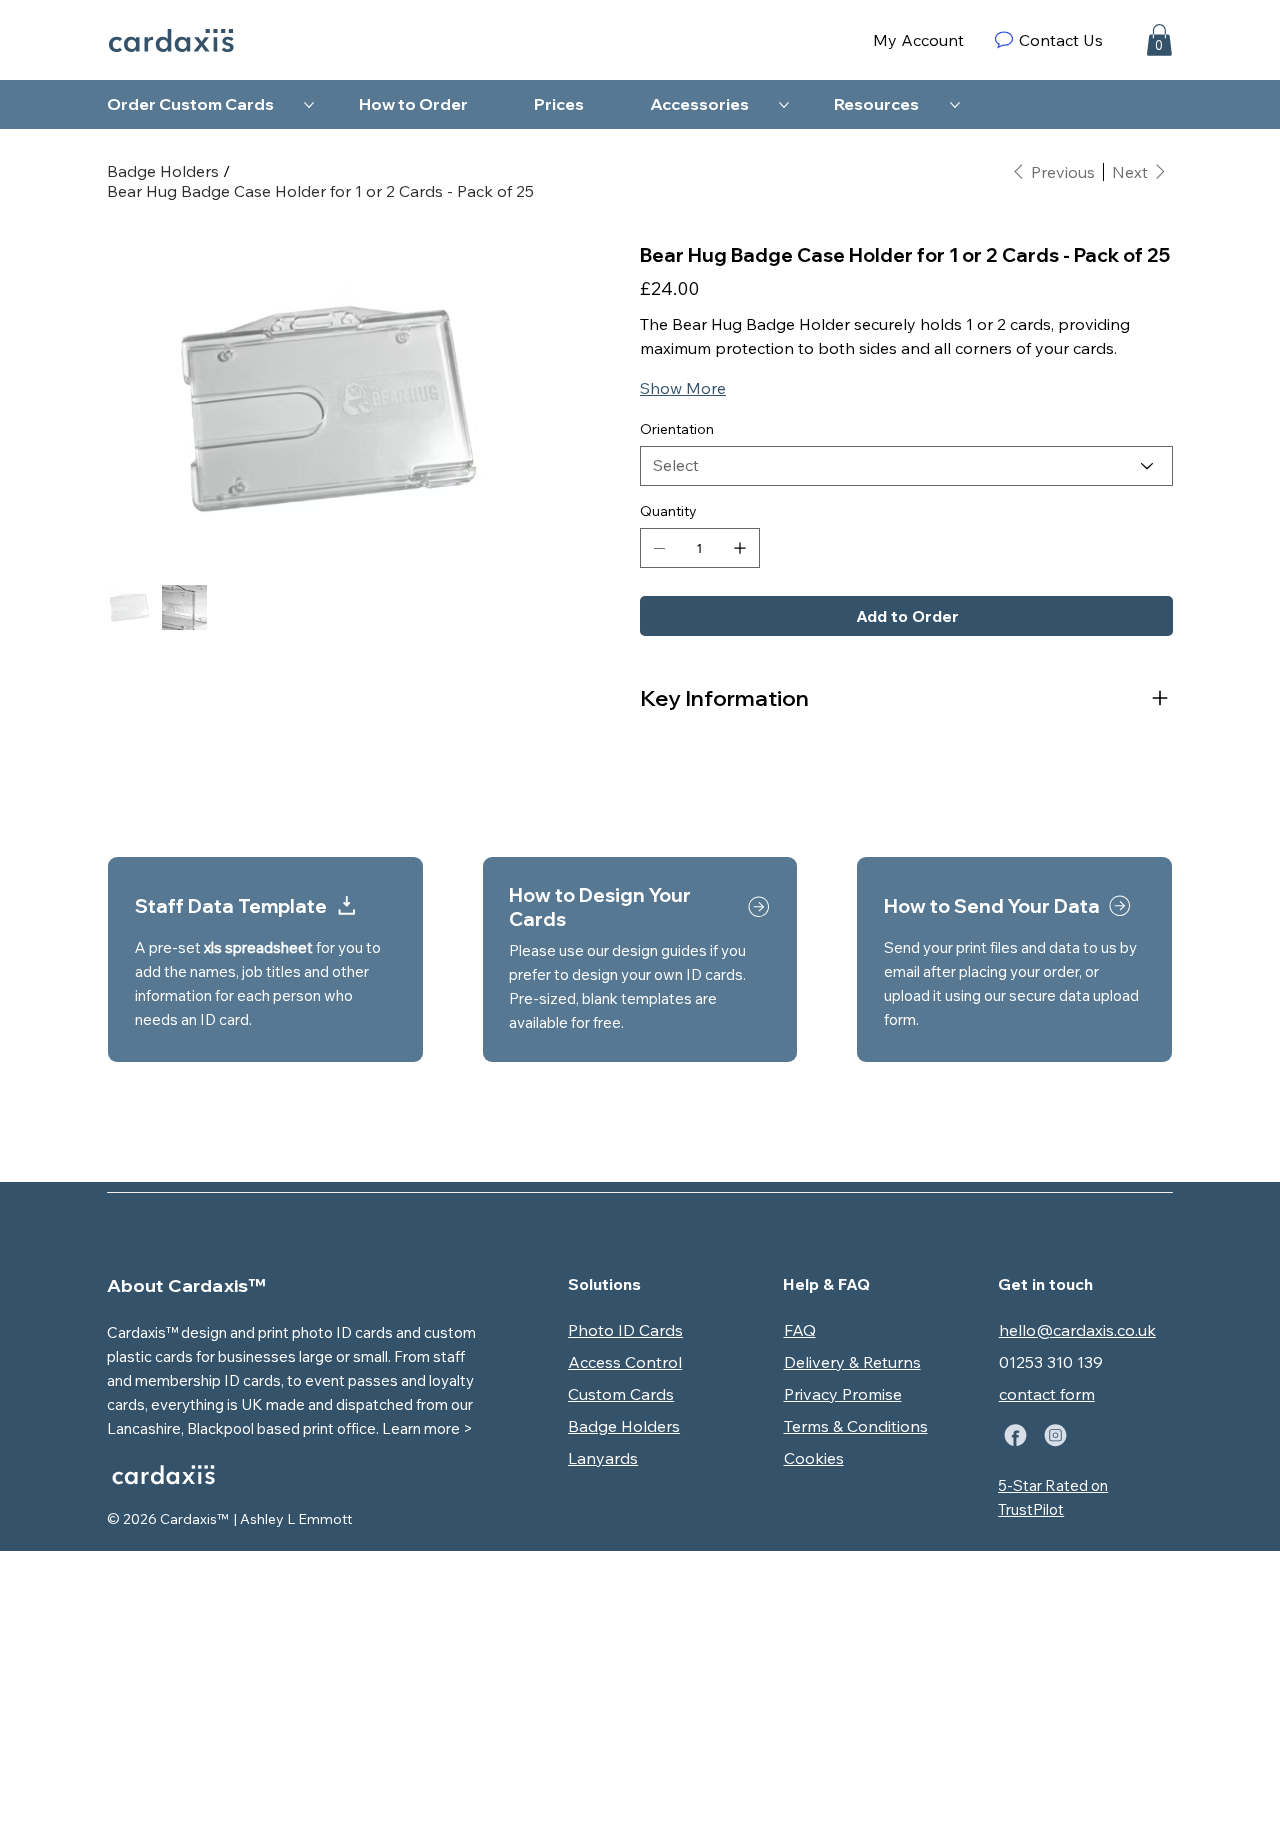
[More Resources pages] (955, 105)
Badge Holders (624, 1426)
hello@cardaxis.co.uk (1077, 1330)
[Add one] (740, 548)
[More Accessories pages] (784, 105)
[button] (1159, 40)
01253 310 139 (1051, 1362)
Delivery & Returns (852, 1362)
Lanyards (603, 1458)
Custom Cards (621, 1394)
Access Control (625, 1362)
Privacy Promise (843, 1394)
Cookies (814, 1458)
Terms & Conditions (856, 1426)
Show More (683, 388)
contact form (1047, 1394)
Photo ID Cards (625, 1330)
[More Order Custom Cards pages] (309, 105)
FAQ (800, 1330)
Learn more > (427, 1428)
